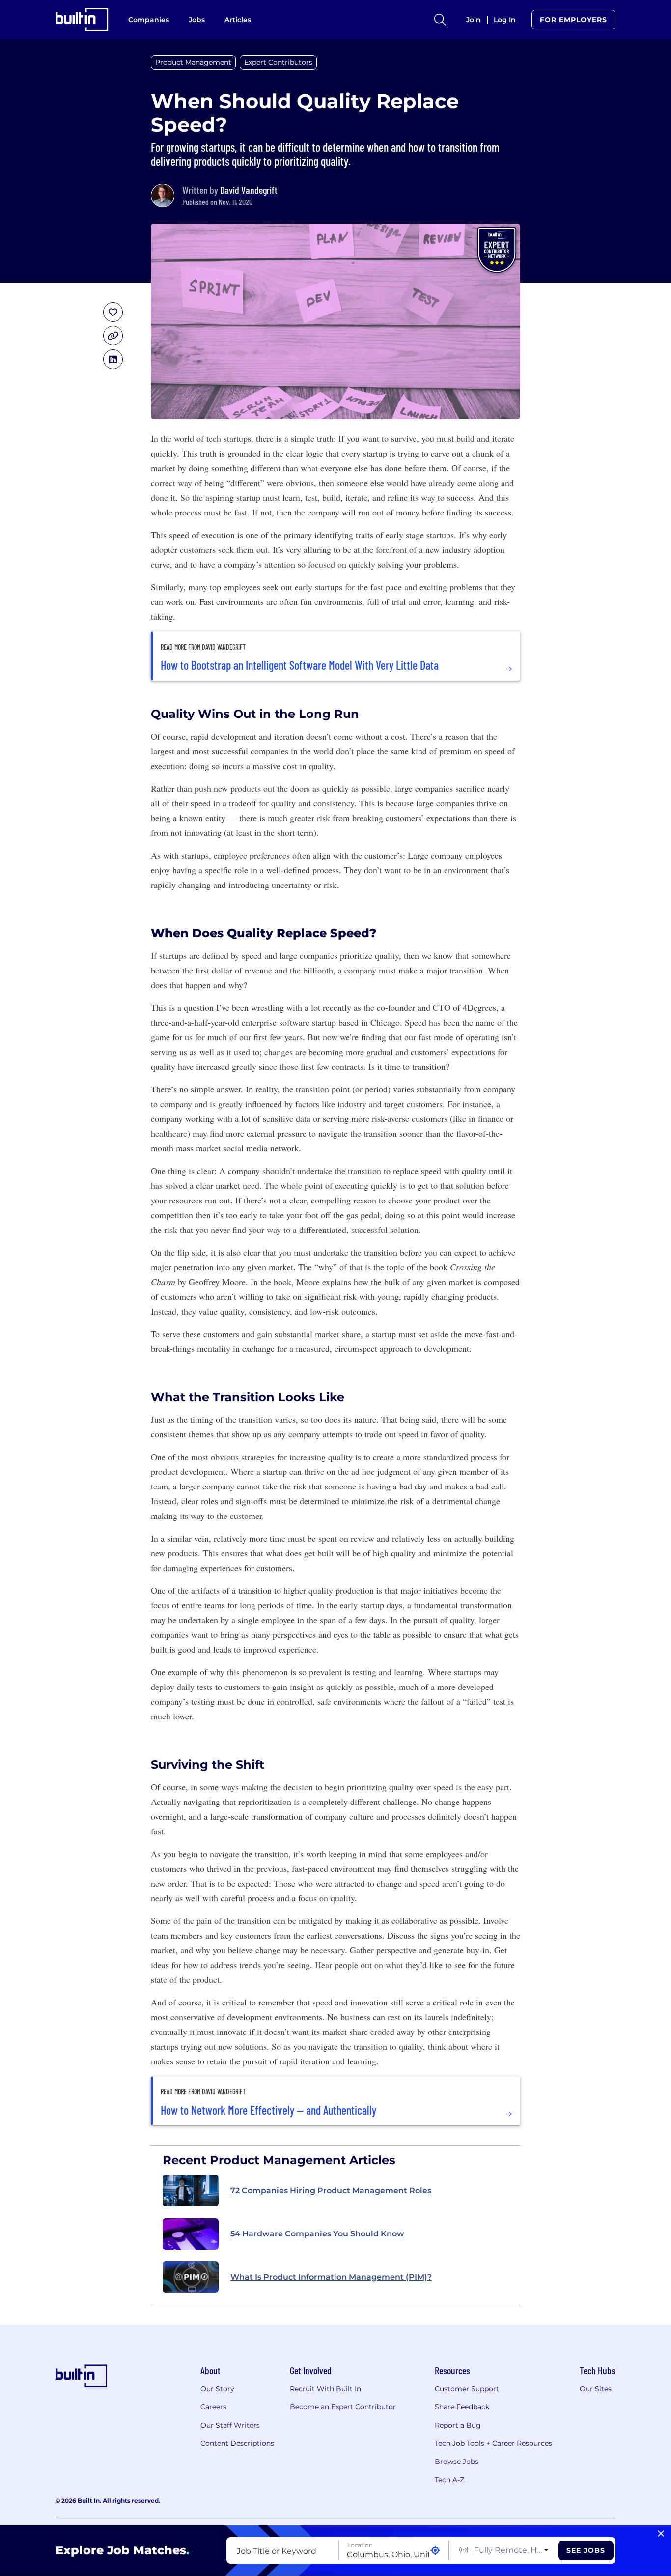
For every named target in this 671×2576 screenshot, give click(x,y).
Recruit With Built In (325, 2389)
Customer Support (467, 2389)
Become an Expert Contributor (343, 2407)
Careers (213, 2407)
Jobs (197, 20)
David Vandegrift (249, 190)
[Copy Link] (113, 336)
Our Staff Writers (230, 2425)
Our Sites (596, 2389)
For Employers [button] (573, 20)
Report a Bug (458, 2425)
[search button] (440, 20)
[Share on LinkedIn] (113, 359)
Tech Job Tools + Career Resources (493, 2443)
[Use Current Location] (435, 2551)
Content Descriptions (237, 2443)
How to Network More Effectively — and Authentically (268, 2110)
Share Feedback (462, 2407)
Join (474, 20)
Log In (505, 20)
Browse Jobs (457, 2462)
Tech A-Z (449, 2480)
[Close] (661, 2534)
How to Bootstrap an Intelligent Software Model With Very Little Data (300, 665)
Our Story (217, 2389)
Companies (149, 20)
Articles (238, 20)
